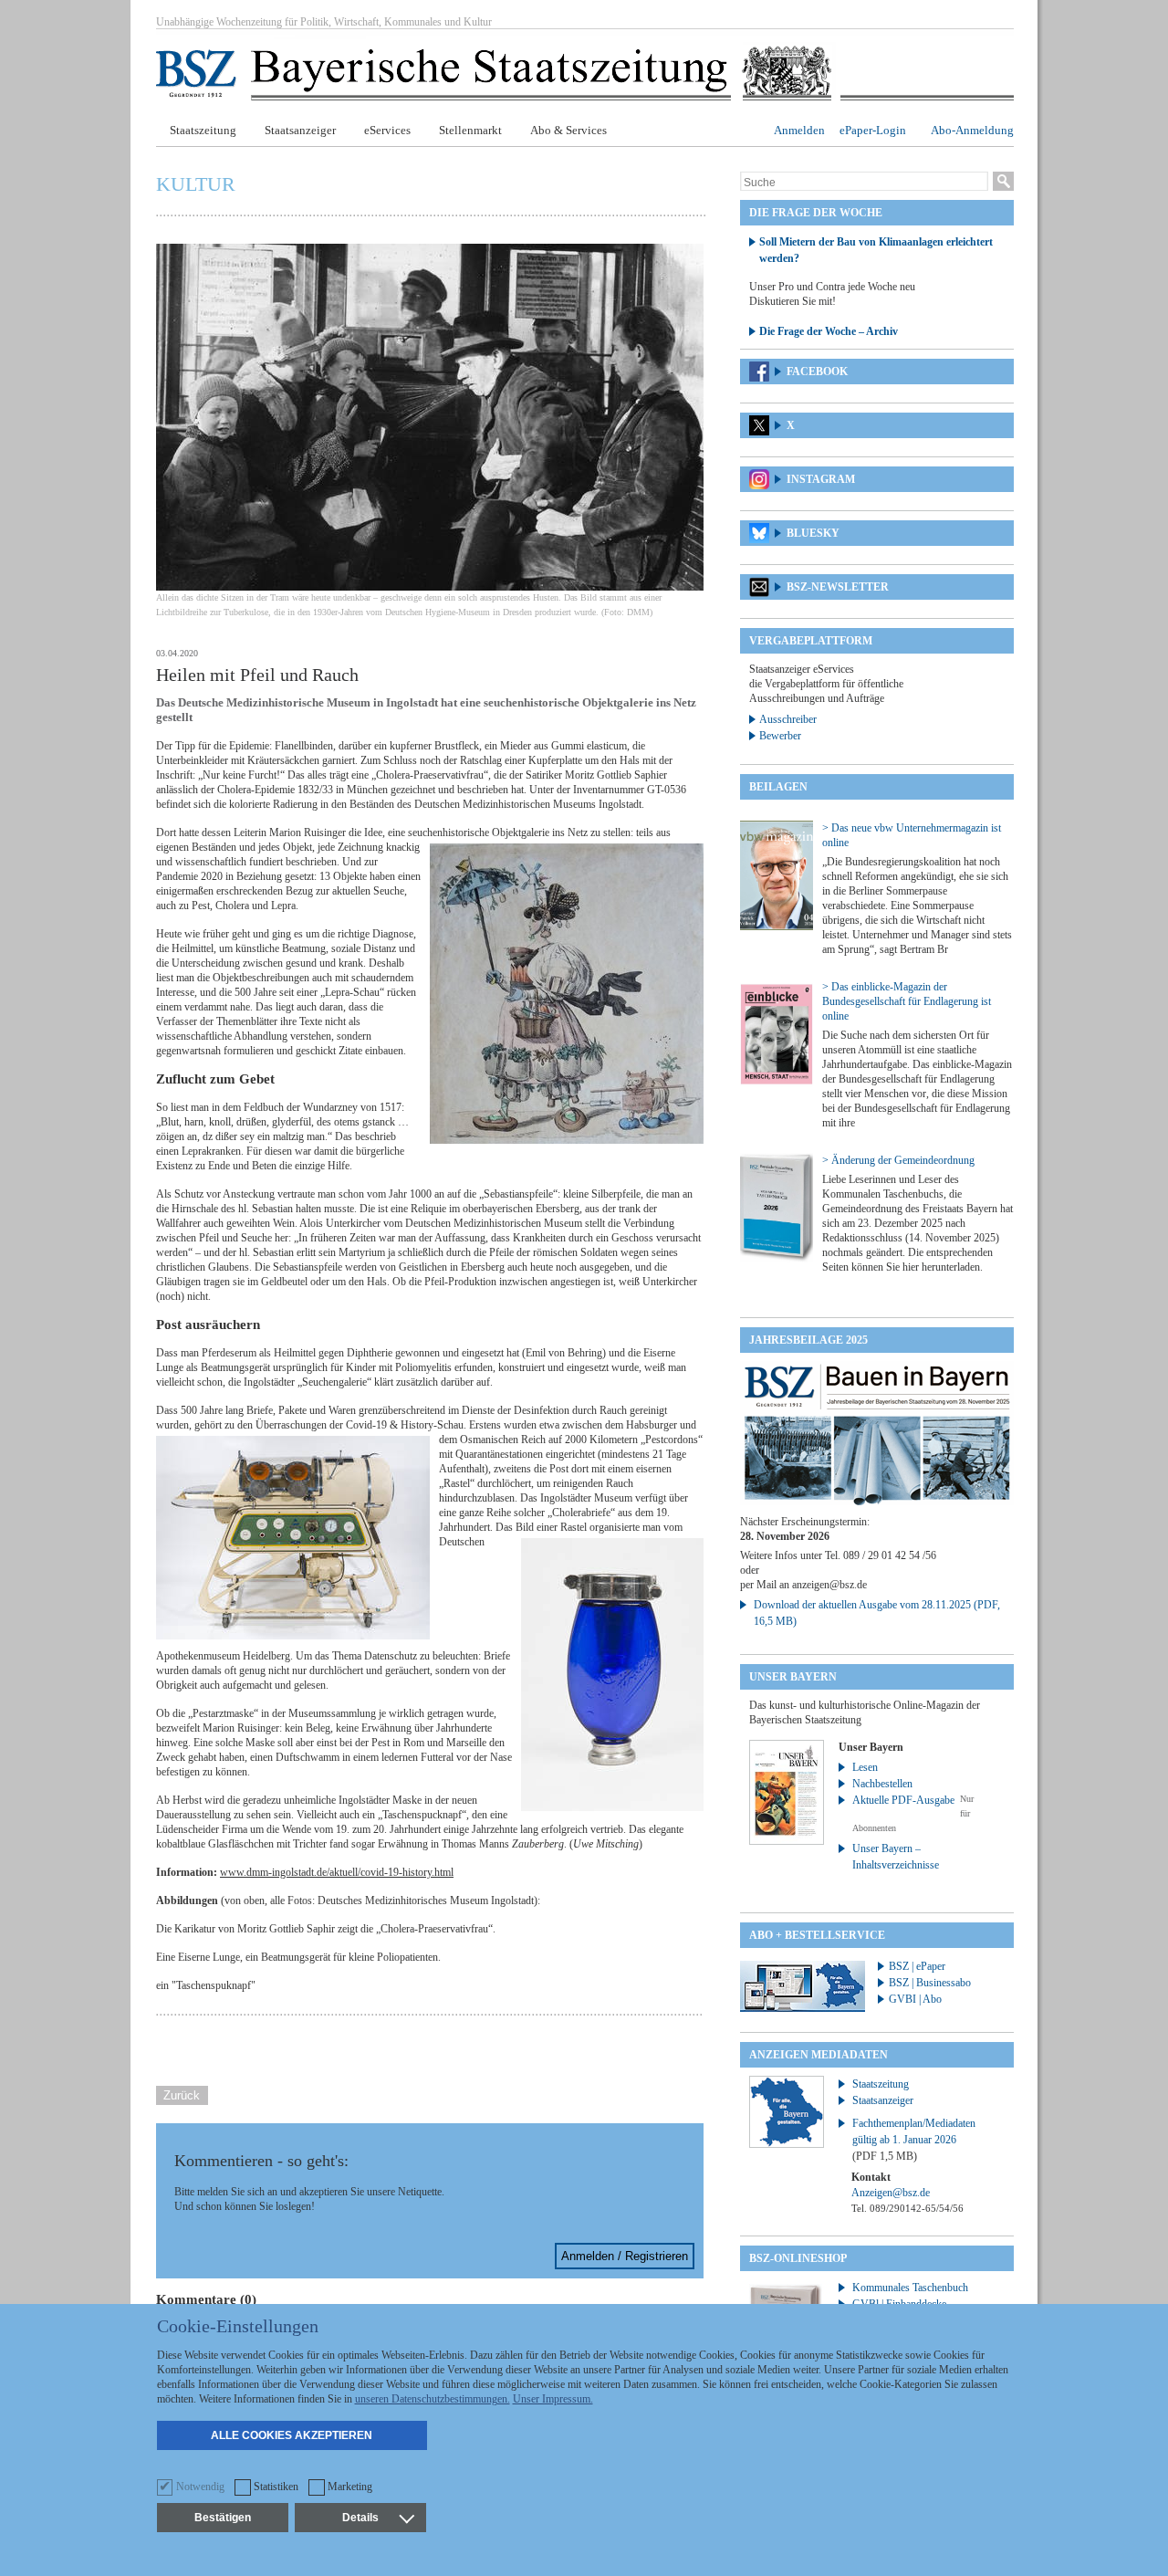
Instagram (821, 479)
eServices (387, 130)
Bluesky (813, 533)
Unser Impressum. (553, 2399)
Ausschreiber (788, 719)
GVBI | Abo (915, 1999)
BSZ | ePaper (917, 1966)
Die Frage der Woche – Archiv (829, 331)
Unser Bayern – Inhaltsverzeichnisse (896, 1857)
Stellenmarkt (470, 130)
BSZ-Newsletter (838, 587)
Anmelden (799, 130)
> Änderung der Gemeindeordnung (898, 1160)
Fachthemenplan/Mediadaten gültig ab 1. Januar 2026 (914, 2140)
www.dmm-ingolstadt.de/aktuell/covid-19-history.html (337, 1872)
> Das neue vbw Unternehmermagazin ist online (912, 835)
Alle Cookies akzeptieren (292, 2435)
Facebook (817, 372)
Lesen (865, 1767)
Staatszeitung (203, 130)
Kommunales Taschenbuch (910, 2288)
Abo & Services (568, 130)
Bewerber (780, 736)
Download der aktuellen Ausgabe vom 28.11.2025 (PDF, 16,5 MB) (877, 1613)
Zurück (182, 2095)
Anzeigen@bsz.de (891, 2193)
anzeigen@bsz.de (829, 1585)
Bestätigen (223, 2518)
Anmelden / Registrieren (625, 2256)
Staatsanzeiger (300, 130)
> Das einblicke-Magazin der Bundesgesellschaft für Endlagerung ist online (907, 1001)
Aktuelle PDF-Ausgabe (903, 1800)
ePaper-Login (873, 130)
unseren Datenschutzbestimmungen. (433, 2399)
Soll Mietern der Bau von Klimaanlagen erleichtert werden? (876, 250)
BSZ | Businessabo (930, 1983)
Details (360, 2518)
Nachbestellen (882, 1784)
